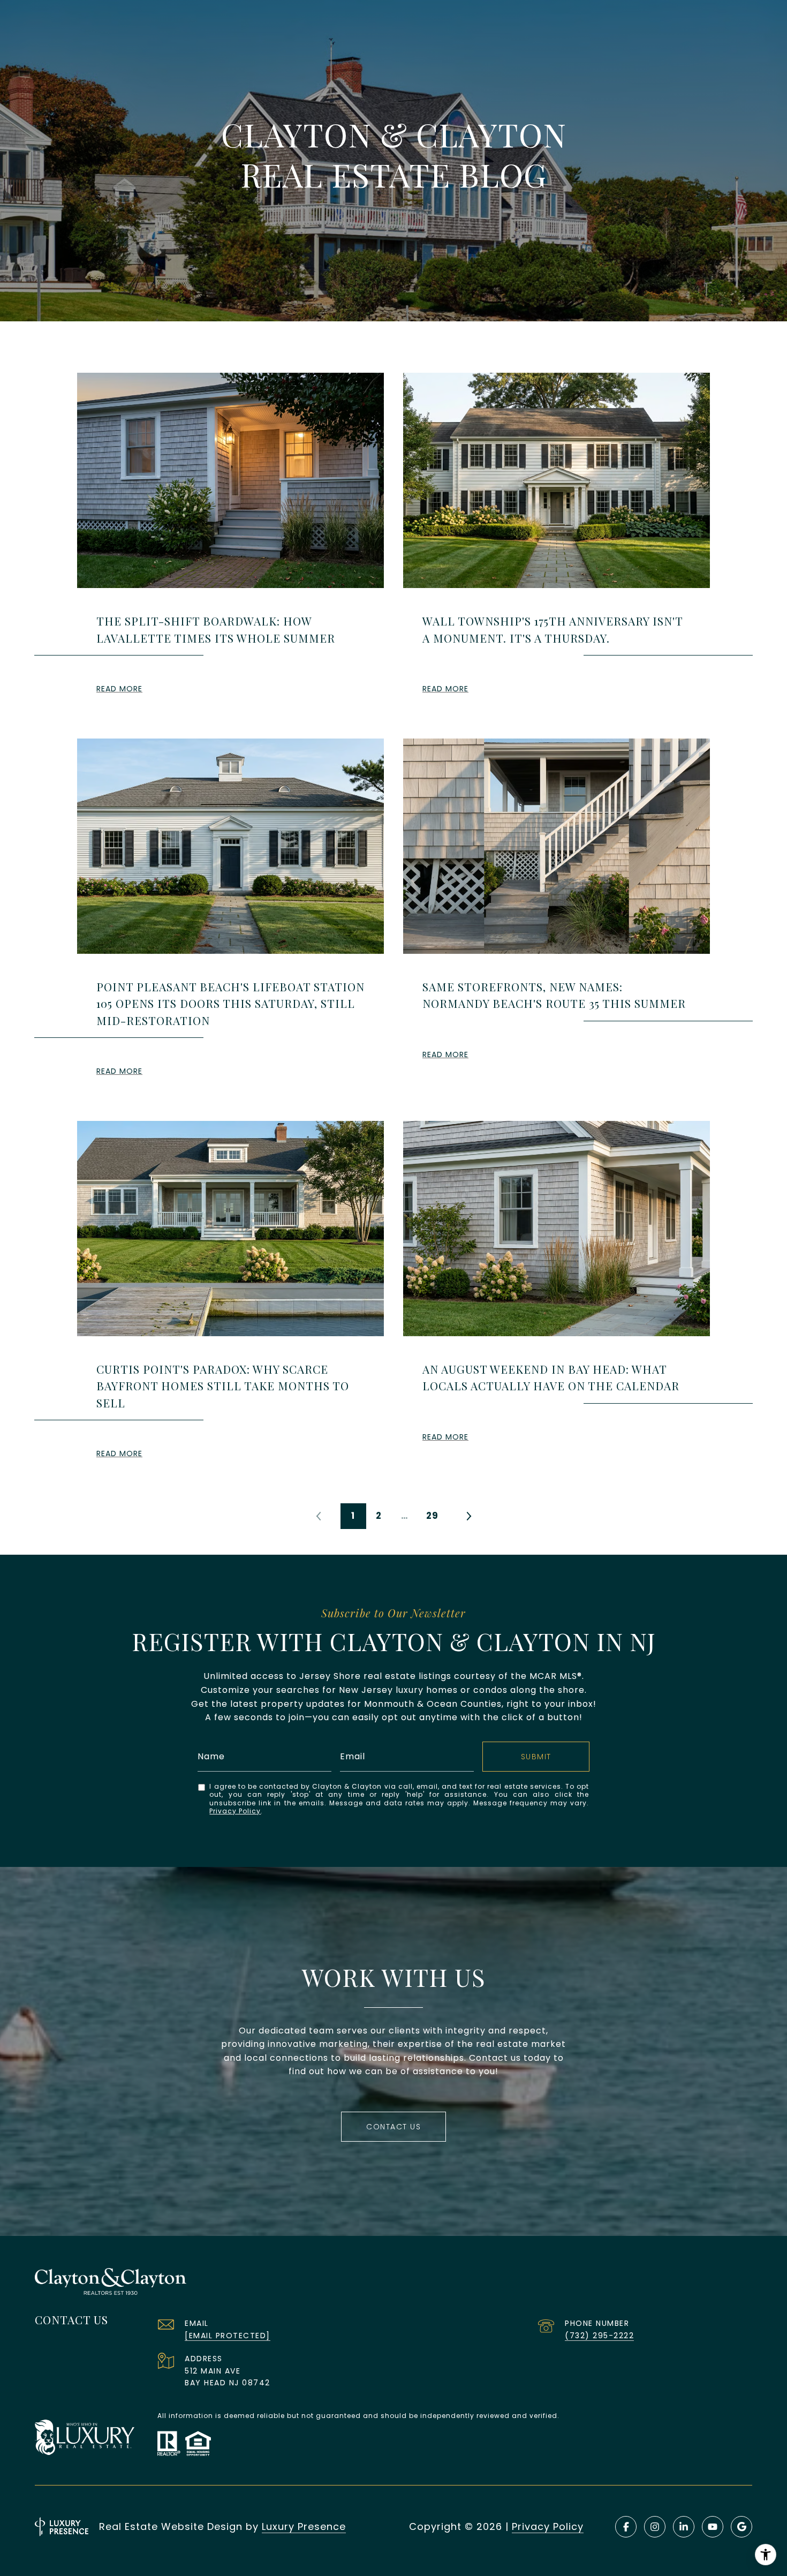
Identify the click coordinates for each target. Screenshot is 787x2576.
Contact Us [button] (393, 2127)
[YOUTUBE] (713, 2527)
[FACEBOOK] (626, 2527)
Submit (536, 1757)
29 (432, 1516)
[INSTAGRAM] (655, 2527)
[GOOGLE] (741, 2527)
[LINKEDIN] (684, 2527)
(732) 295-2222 (599, 2336)
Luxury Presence (304, 2526)
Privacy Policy (235, 1811)
